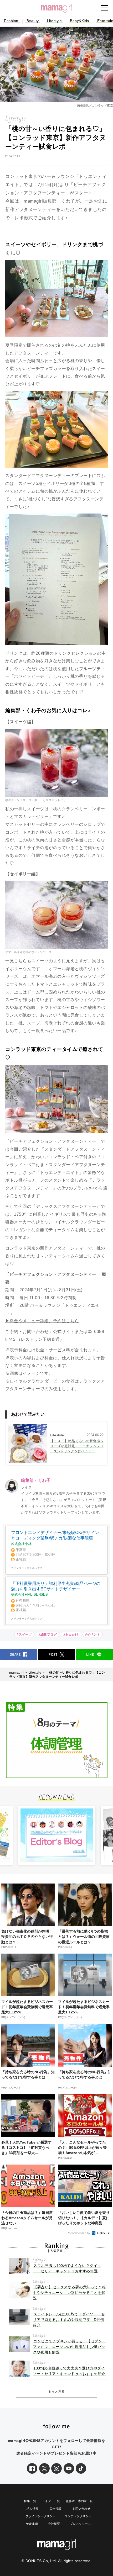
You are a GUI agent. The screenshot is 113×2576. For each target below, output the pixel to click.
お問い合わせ (81, 2509)
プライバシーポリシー (40, 2516)
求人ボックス (35, 1568)
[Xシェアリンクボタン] (44, 2468)
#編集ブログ (48, 1635)
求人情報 (33, 2509)
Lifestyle (55, 21)
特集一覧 (30, 2501)
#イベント (93, 1635)
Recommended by (79, 2233)
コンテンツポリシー (78, 2516)
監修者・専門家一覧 (79, 2501)
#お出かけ (71, 1635)
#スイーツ (24, 1635)
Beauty (33, 21)
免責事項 (32, 2524)
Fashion (11, 21)
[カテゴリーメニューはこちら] (104, 8)
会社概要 (54, 2524)
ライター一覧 (51, 2501)
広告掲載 (55, 2509)
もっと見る (57, 2392)
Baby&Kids (79, 21)
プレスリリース (80, 2524)
